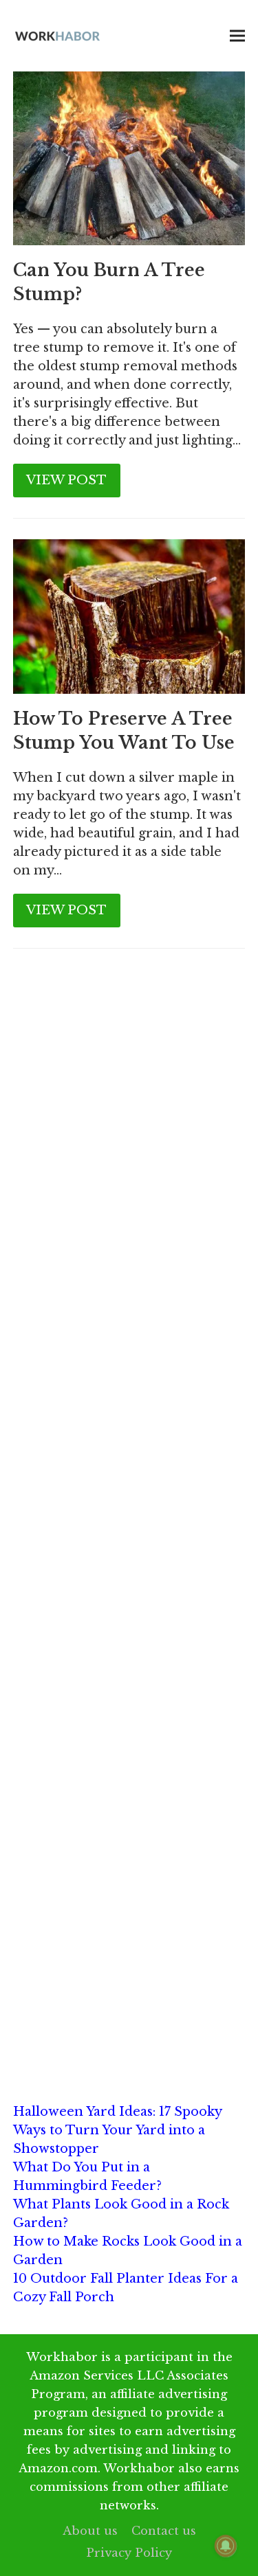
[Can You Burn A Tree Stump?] (129, 157)
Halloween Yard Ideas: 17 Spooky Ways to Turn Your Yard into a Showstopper (117, 2130)
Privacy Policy (129, 2553)
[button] (237, 36)
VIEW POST (66, 480)
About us (90, 2531)
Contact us (164, 2531)
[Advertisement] (129, 1119)
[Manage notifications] (226, 2546)
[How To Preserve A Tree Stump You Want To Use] (129, 615)
